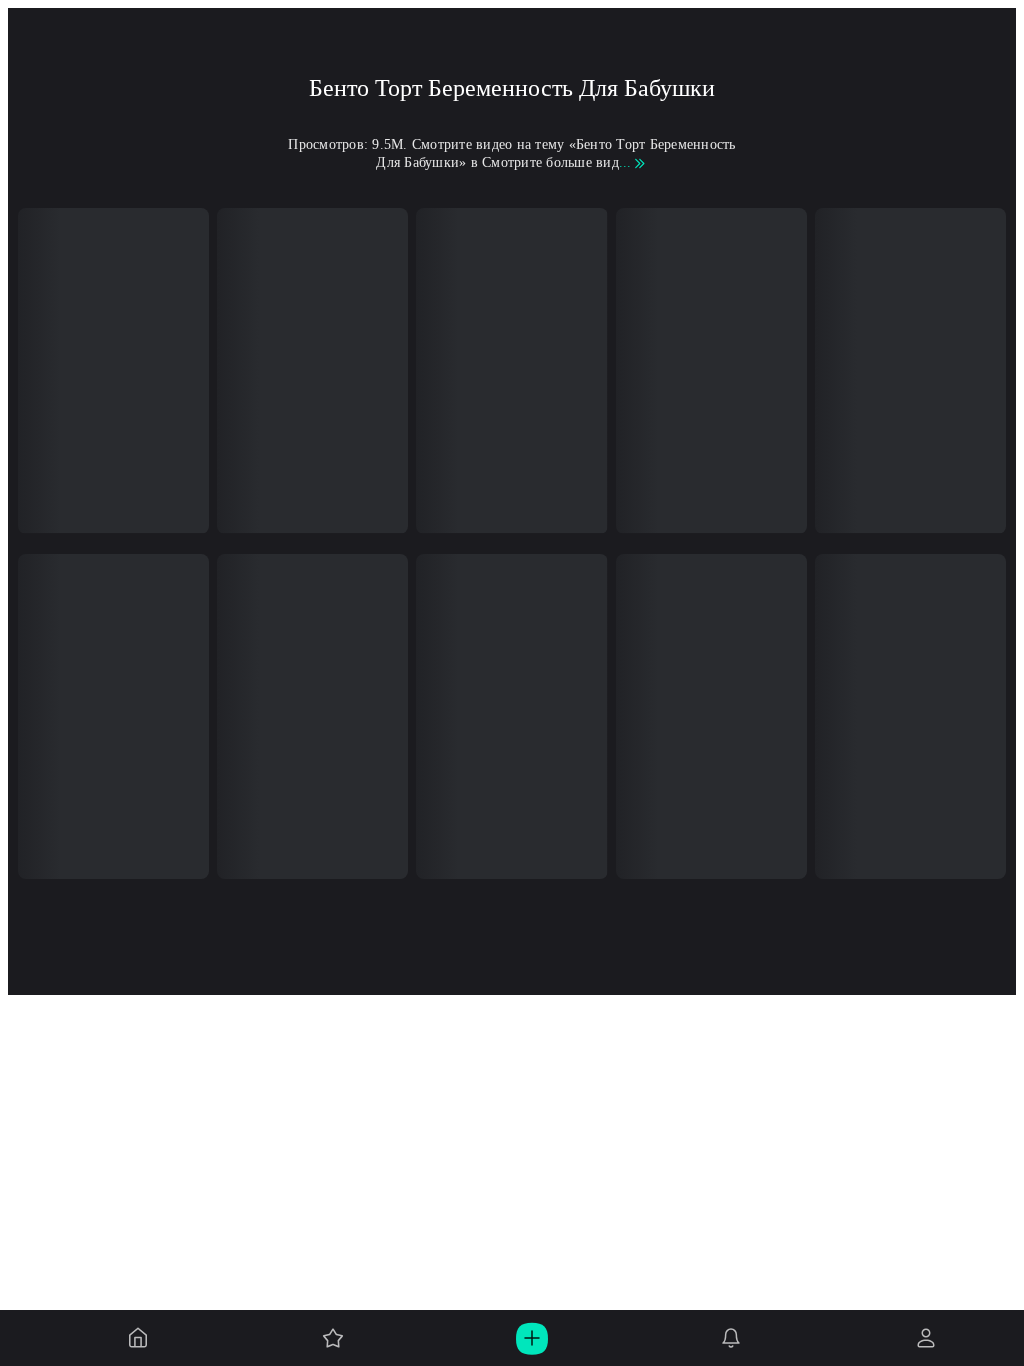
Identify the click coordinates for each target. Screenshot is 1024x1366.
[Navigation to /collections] (333, 1338)
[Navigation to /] (138, 1338)
